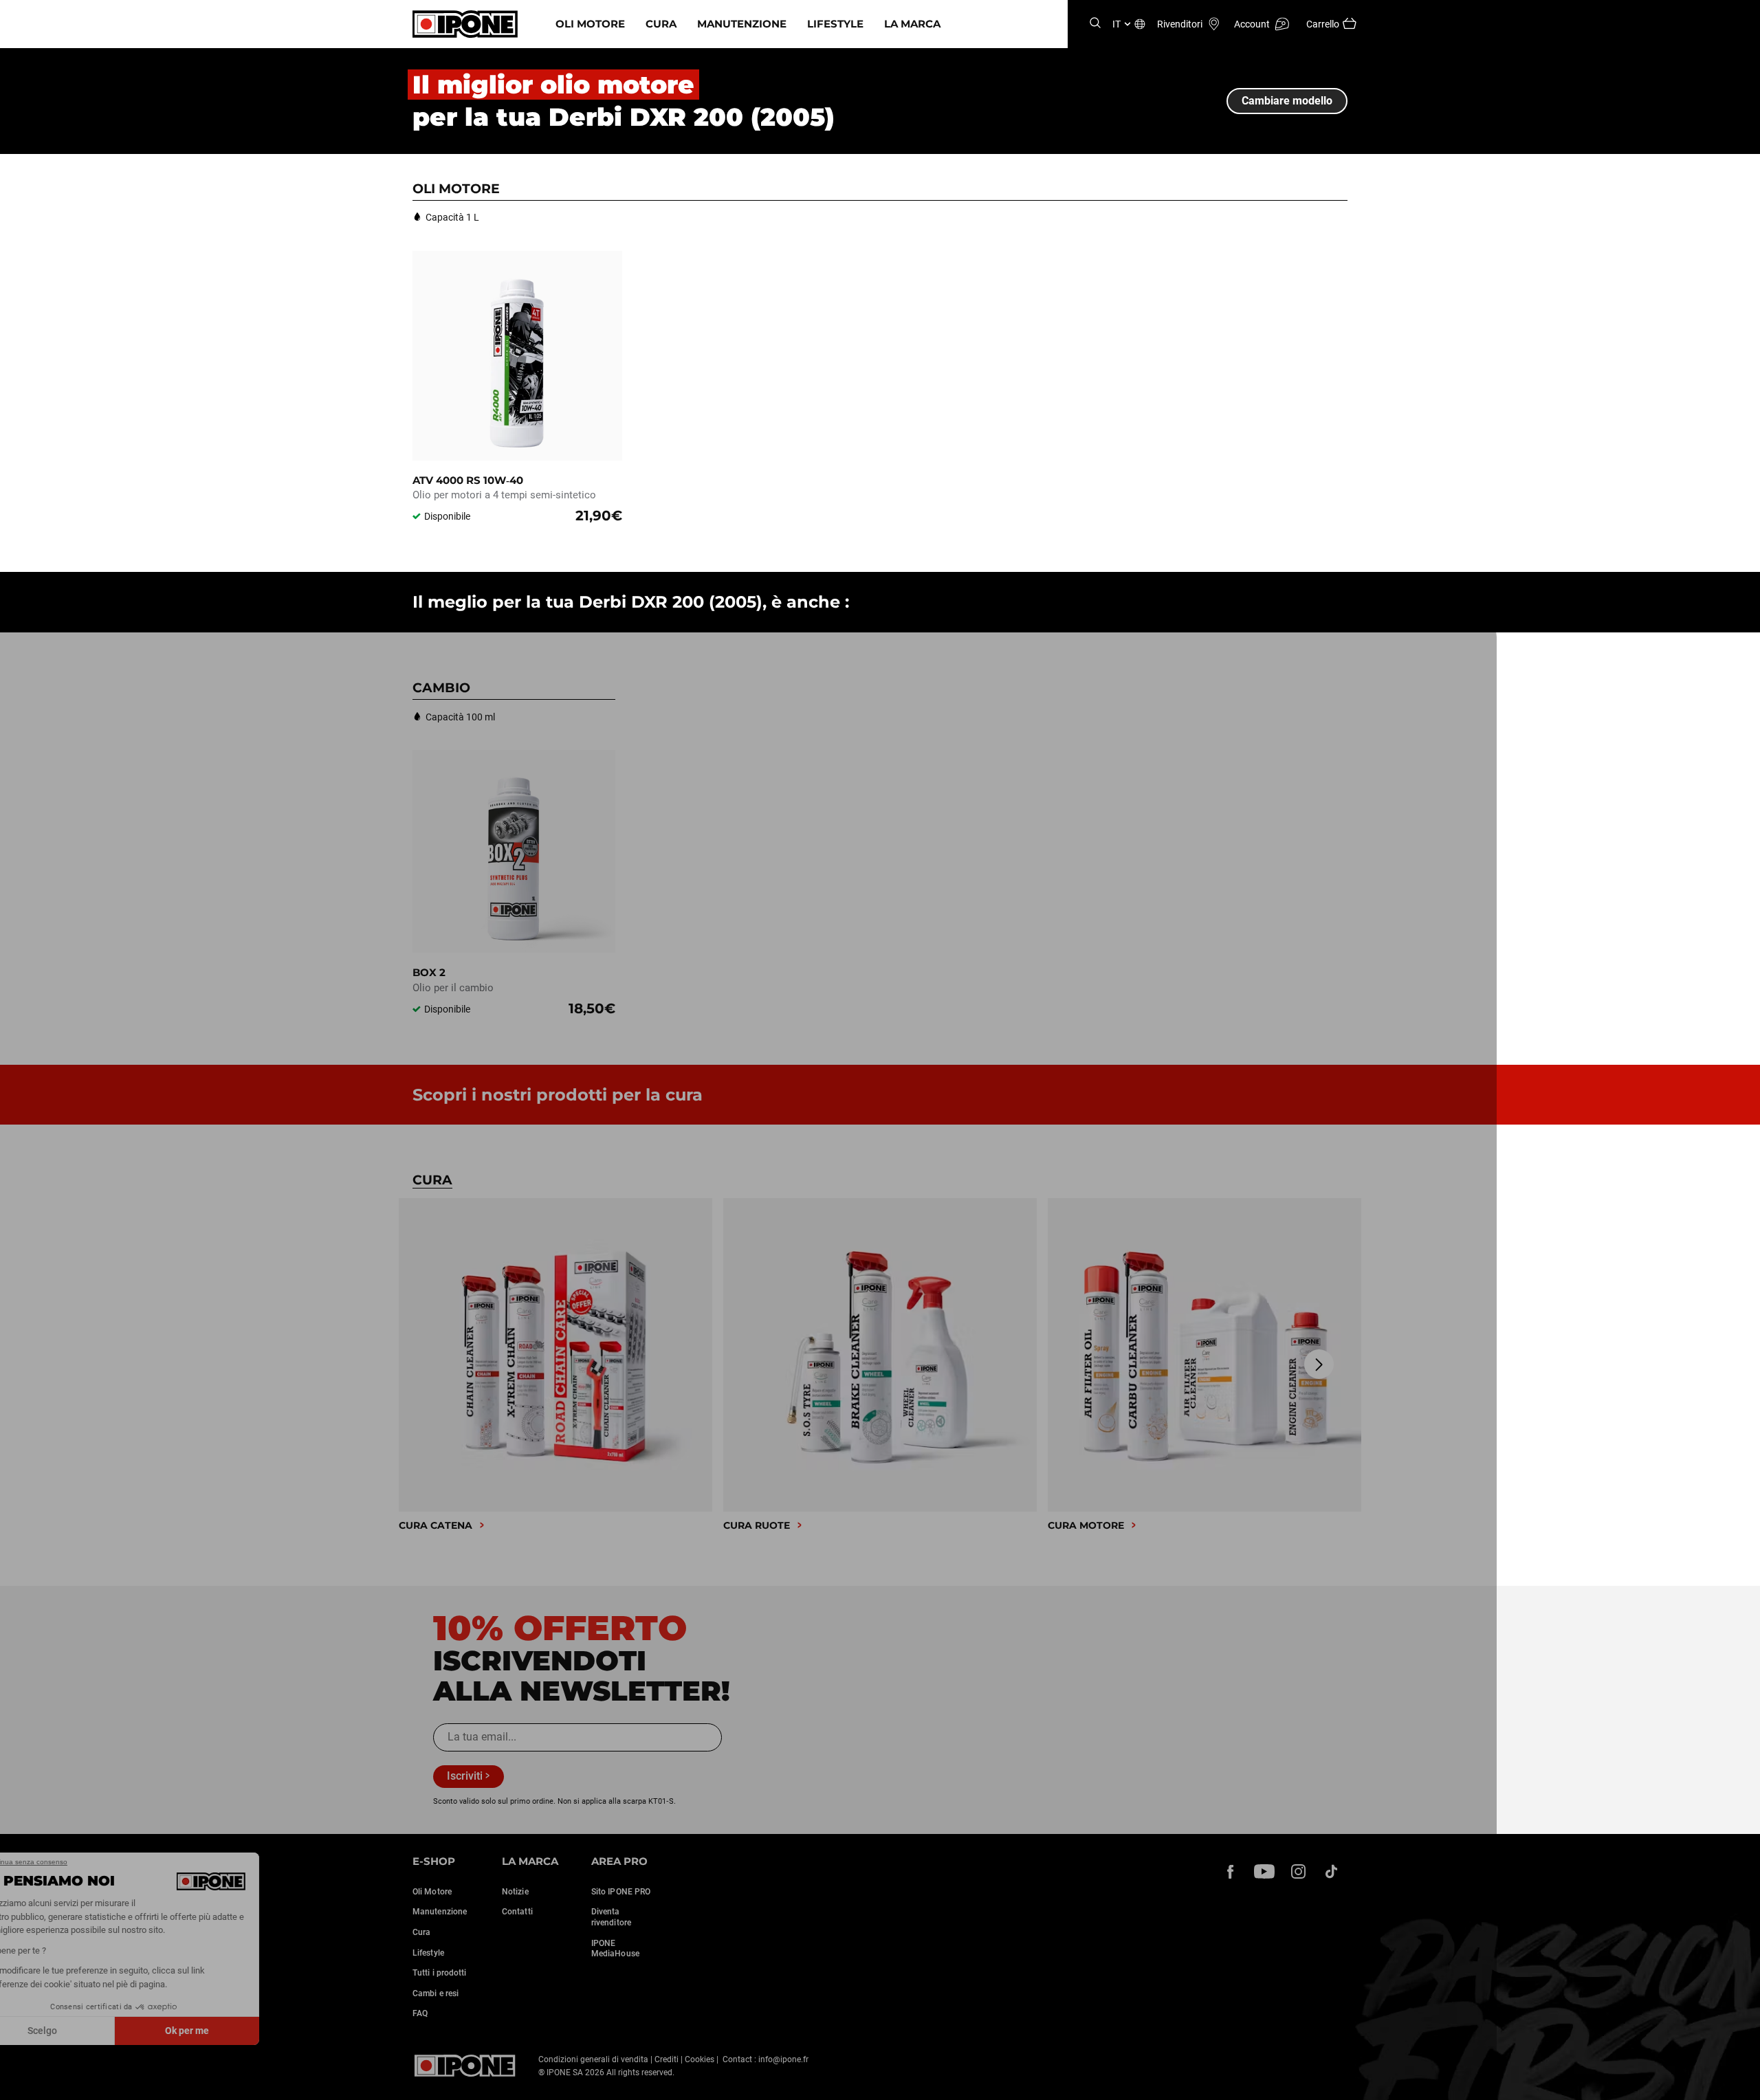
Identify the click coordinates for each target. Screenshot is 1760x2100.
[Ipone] (465, 2066)
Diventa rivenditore (611, 1917)
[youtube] (1264, 1871)
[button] (21, 2085)
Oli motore (590, 24)
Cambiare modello (1287, 101)
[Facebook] (1231, 1871)
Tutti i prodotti (440, 1973)
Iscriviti (465, 1776)
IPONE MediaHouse (615, 1949)
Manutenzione (742, 24)
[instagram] (1298, 1871)
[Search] (1095, 24)
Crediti (667, 2059)
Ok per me (230, 2031)
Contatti (517, 1912)
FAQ (420, 2013)
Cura (661, 24)
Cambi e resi (436, 1993)
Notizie (515, 1892)
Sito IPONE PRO (621, 1892)
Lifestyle (835, 24)
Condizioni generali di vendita (593, 2059)
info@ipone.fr (783, 2059)
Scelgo (86, 2031)
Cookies (700, 2059)
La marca (912, 24)
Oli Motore (432, 1892)
